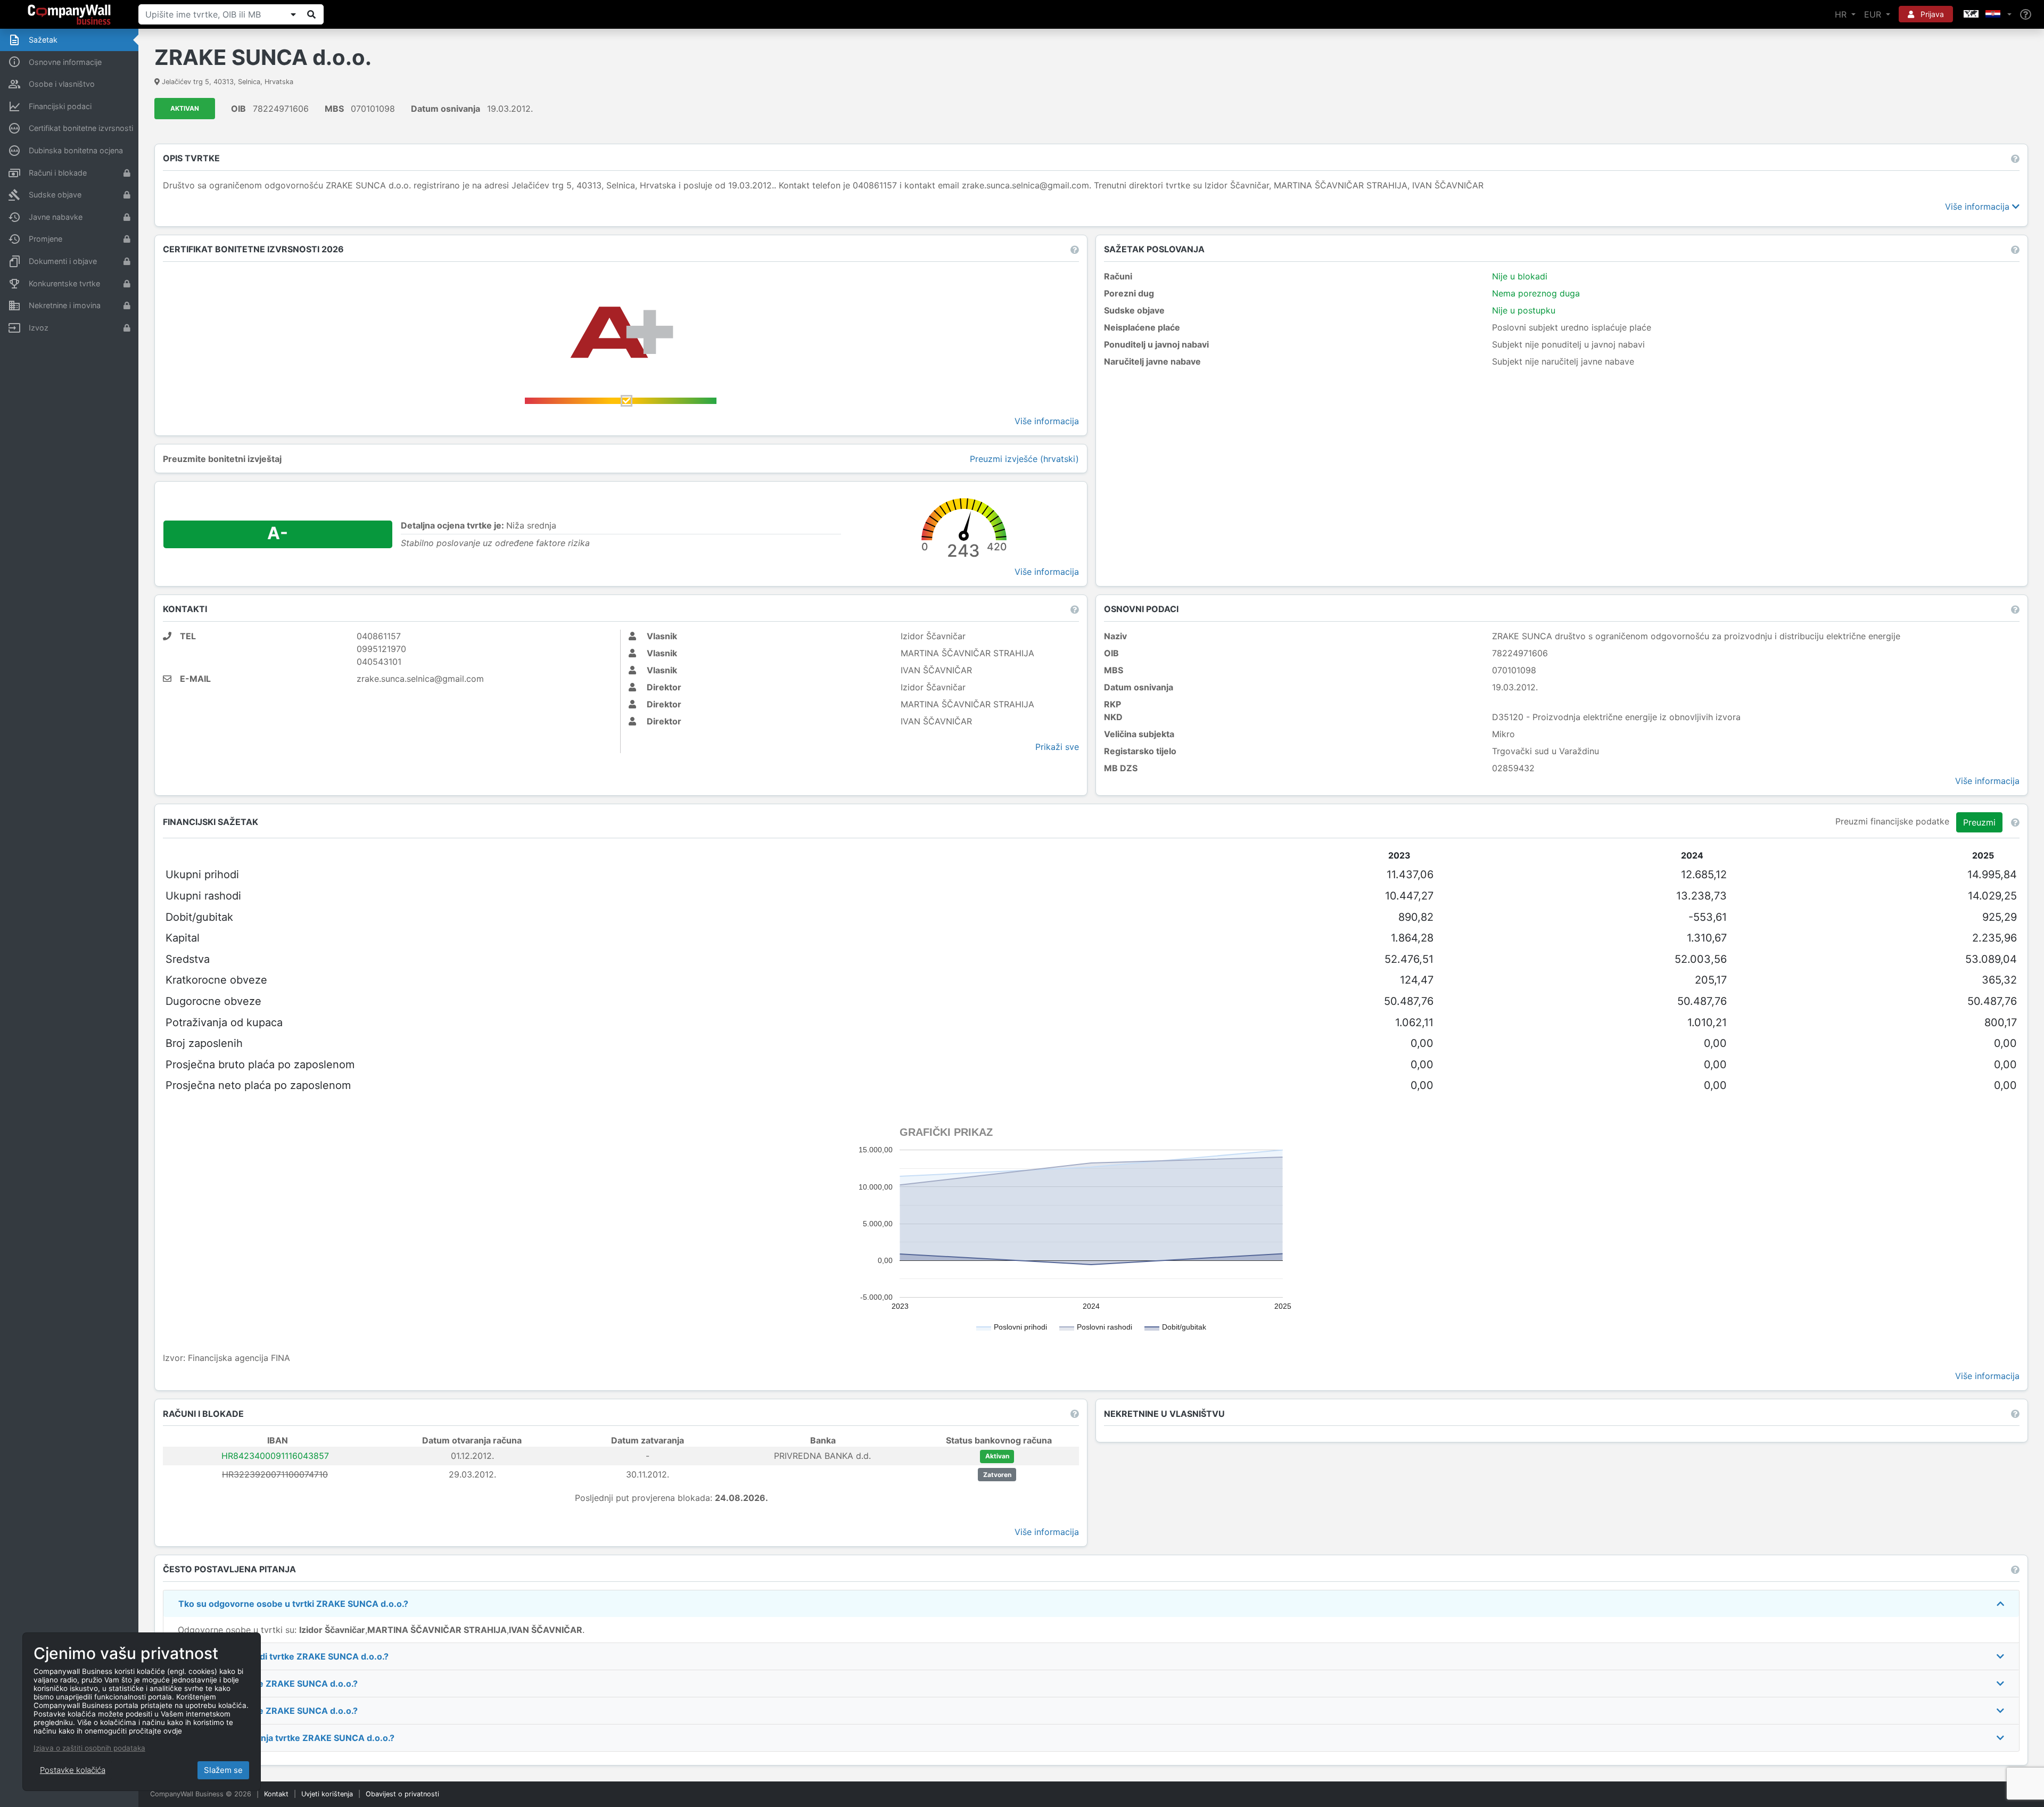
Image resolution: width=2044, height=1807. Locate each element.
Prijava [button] (1931, 14)
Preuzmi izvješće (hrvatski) (1024, 459)
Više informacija (1979, 207)
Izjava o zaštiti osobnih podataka (89, 1748)
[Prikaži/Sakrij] (293, 14)
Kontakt (276, 1794)
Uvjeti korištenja (327, 1794)
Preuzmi (1979, 822)
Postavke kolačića (73, 1770)
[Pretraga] (311, 14)
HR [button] (1842, 14)
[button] (1987, 14)
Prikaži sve (1057, 747)
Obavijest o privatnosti (402, 1794)
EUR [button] (1874, 14)
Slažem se (223, 1770)
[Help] (2026, 15)
